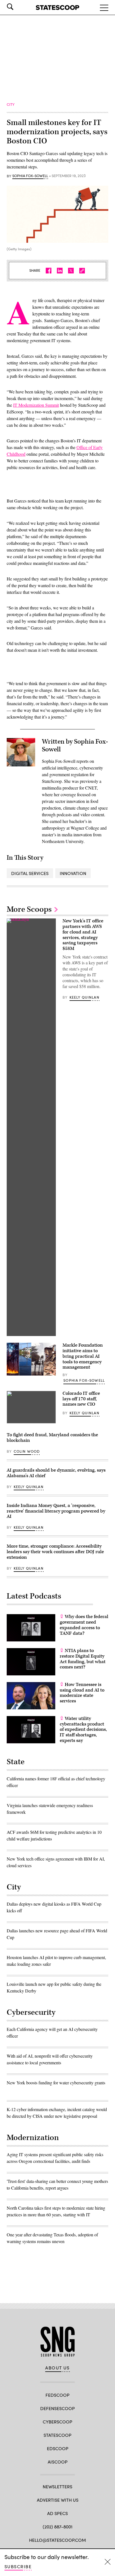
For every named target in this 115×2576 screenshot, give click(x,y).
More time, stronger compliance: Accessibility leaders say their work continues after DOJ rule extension (55, 1552)
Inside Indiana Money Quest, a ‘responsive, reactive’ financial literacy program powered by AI (56, 1511)
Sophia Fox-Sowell (30, 176)
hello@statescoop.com (57, 2540)
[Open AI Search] (18, 7)
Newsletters (57, 2486)
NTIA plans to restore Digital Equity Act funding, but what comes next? (83, 1659)
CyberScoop (57, 2422)
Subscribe (18, 2566)
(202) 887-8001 (58, 2527)
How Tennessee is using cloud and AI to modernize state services (82, 1693)
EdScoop (58, 2448)
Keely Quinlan (84, 997)
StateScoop (57, 2435)
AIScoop (58, 2462)
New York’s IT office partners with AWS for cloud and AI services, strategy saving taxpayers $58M (83, 935)
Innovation (73, 873)
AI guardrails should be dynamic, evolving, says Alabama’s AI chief (56, 1473)
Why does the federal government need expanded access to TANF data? (84, 1625)
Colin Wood (27, 1451)
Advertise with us (58, 2500)
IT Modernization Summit (36, 405)
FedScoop (57, 2395)
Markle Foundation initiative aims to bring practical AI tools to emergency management (83, 1356)
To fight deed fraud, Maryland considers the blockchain (52, 1438)
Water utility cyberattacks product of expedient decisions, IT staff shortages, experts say (83, 1730)
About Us (57, 2368)
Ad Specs (57, 2513)
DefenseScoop (57, 2408)
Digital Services (30, 873)
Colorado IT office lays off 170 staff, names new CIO (81, 1399)
